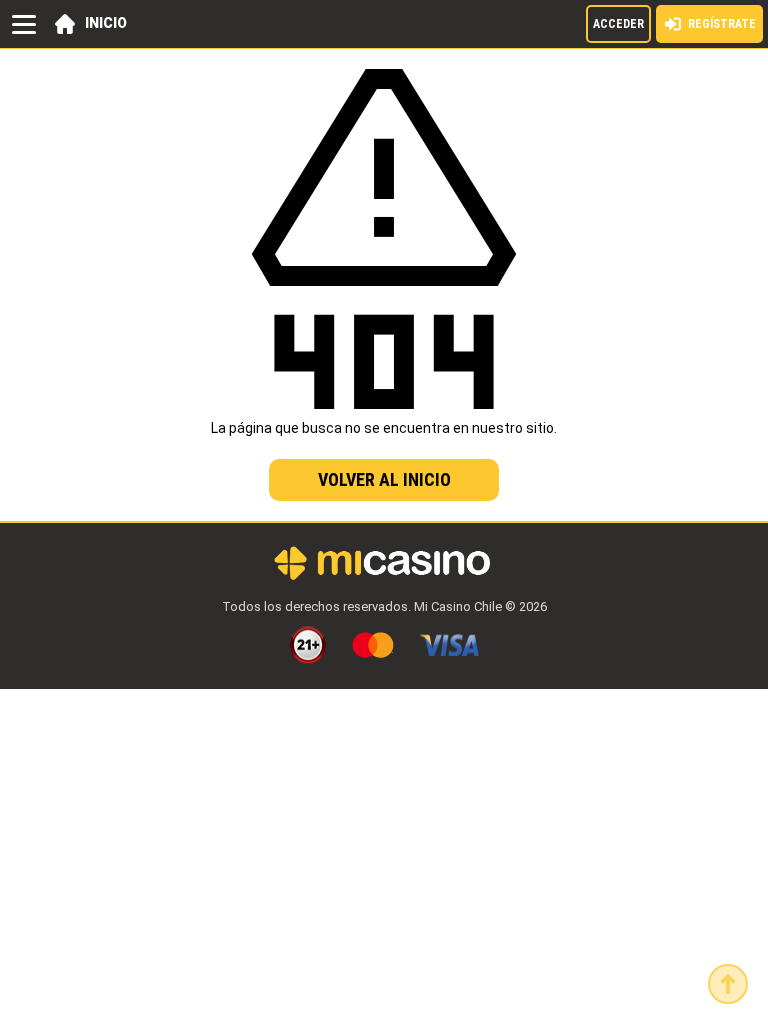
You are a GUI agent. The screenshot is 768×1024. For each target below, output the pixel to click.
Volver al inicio (384, 479)
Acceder (618, 24)
